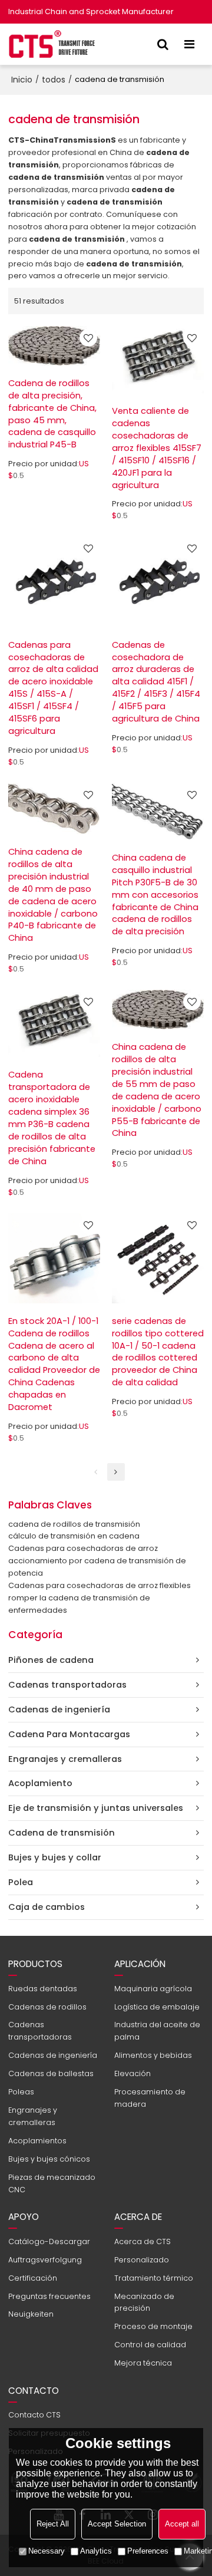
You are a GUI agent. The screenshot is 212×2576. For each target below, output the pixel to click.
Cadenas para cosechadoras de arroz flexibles (100, 1585)
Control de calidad (150, 2345)
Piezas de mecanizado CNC (52, 2183)
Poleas (21, 2092)
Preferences (148, 2551)
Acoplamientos (37, 2141)
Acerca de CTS (143, 2241)
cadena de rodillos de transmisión (74, 1524)
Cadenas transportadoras (40, 2031)
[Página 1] (96, 1472)
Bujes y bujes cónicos (49, 2159)
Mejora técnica (143, 2363)
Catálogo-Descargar (49, 2241)
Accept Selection (117, 2524)
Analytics (96, 2551)
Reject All (53, 2524)
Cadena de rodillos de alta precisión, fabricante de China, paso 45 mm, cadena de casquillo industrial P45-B (52, 414)
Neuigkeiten (31, 2314)
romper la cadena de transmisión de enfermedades (79, 1604)
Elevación (132, 2073)
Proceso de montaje (153, 2326)
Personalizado (142, 2260)
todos (54, 80)
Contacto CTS (34, 2415)
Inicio (22, 80)
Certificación (33, 2278)
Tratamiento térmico (154, 2278)
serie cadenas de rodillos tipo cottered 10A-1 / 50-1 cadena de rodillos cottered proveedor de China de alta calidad (158, 1352)
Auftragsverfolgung (45, 2260)
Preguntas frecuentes (49, 2296)
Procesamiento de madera (150, 2098)
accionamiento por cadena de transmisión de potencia (97, 1567)
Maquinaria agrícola (153, 1989)
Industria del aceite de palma (157, 2031)
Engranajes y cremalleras (33, 2116)
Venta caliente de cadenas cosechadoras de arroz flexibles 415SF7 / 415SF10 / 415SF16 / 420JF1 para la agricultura (157, 448)
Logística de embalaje (157, 2007)
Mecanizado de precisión (144, 2302)
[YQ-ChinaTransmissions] (52, 44)
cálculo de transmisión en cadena (74, 1536)
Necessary (47, 2551)
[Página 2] (116, 1472)
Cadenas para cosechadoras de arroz (83, 1548)
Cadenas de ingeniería (53, 2055)
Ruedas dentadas (43, 1989)
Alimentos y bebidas (153, 2055)
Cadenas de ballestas (51, 2073)
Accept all (182, 2524)
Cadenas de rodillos (47, 2007)
